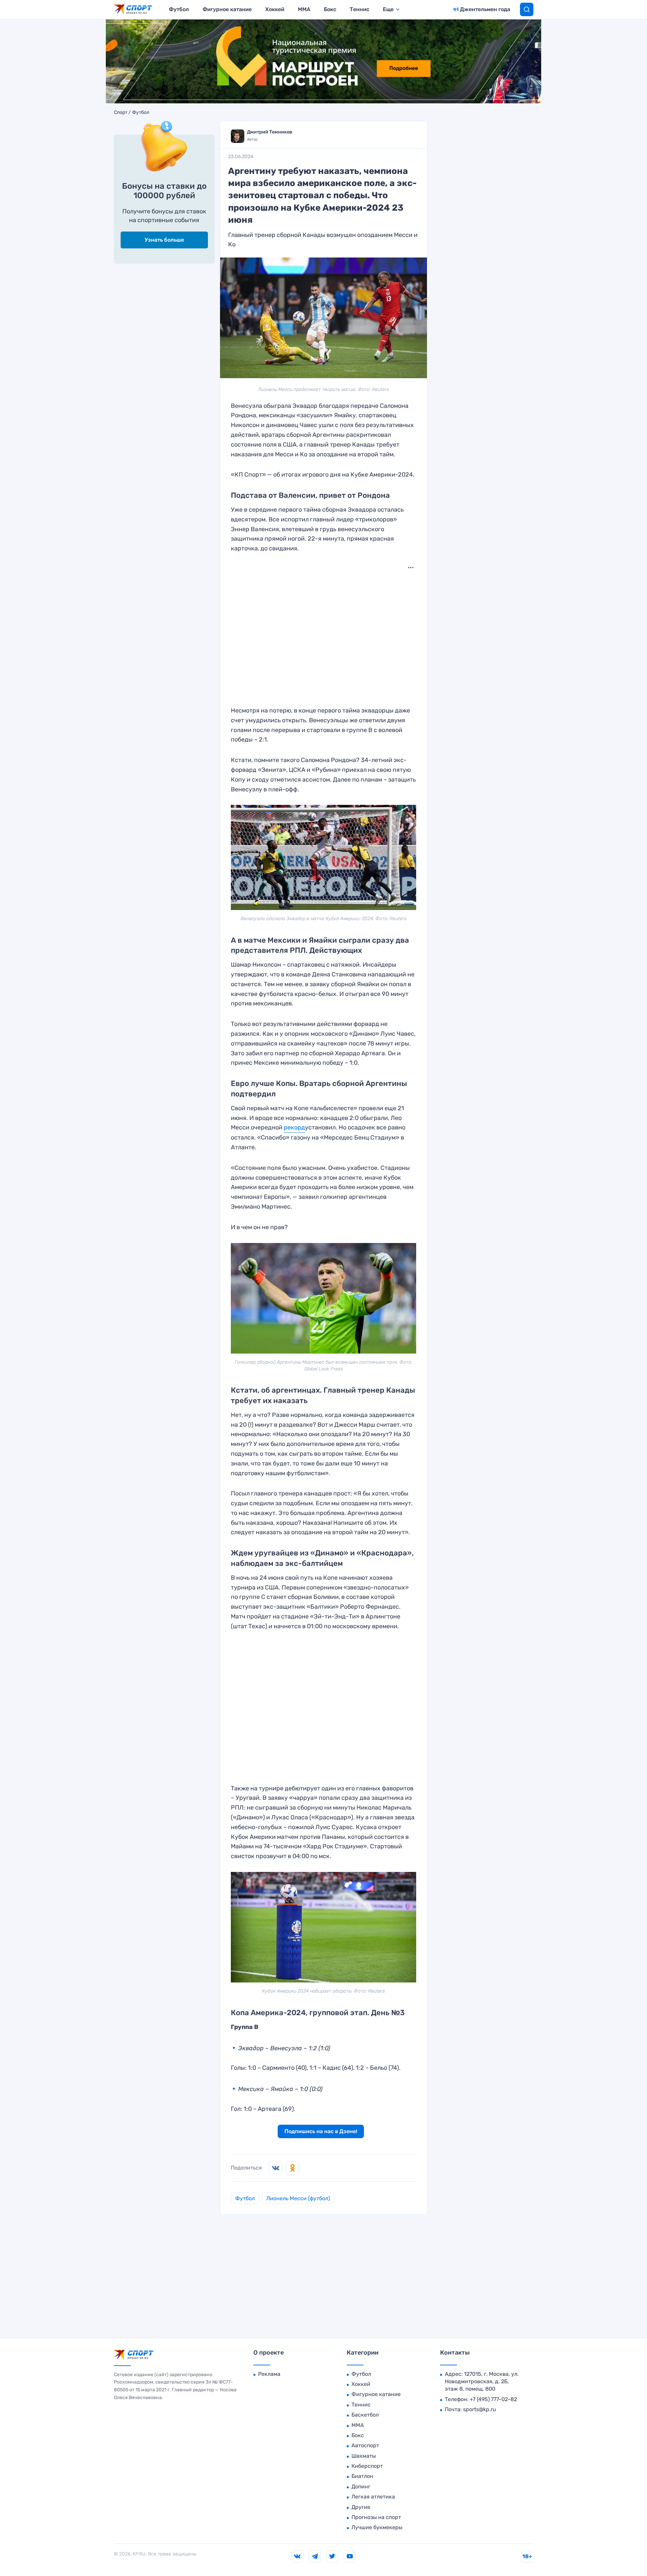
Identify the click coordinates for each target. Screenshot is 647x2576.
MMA (304, 9)
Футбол (179, 9)
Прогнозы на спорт (376, 2517)
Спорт (121, 113)
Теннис (360, 9)
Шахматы (364, 2456)
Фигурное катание (227, 9)
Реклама (269, 2374)
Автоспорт (365, 2445)
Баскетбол (365, 2415)
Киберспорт (367, 2466)
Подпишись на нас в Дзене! (321, 2131)
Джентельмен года (485, 9)
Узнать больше (164, 240)
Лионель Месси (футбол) (298, 2198)
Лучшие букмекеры (377, 2527)
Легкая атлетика (373, 2497)
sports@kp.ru (480, 2409)
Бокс (330, 9)
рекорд (294, 1127)
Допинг (361, 2487)
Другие (361, 2507)
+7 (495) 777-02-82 (493, 2399)
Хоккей (275, 9)
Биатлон (362, 2476)
